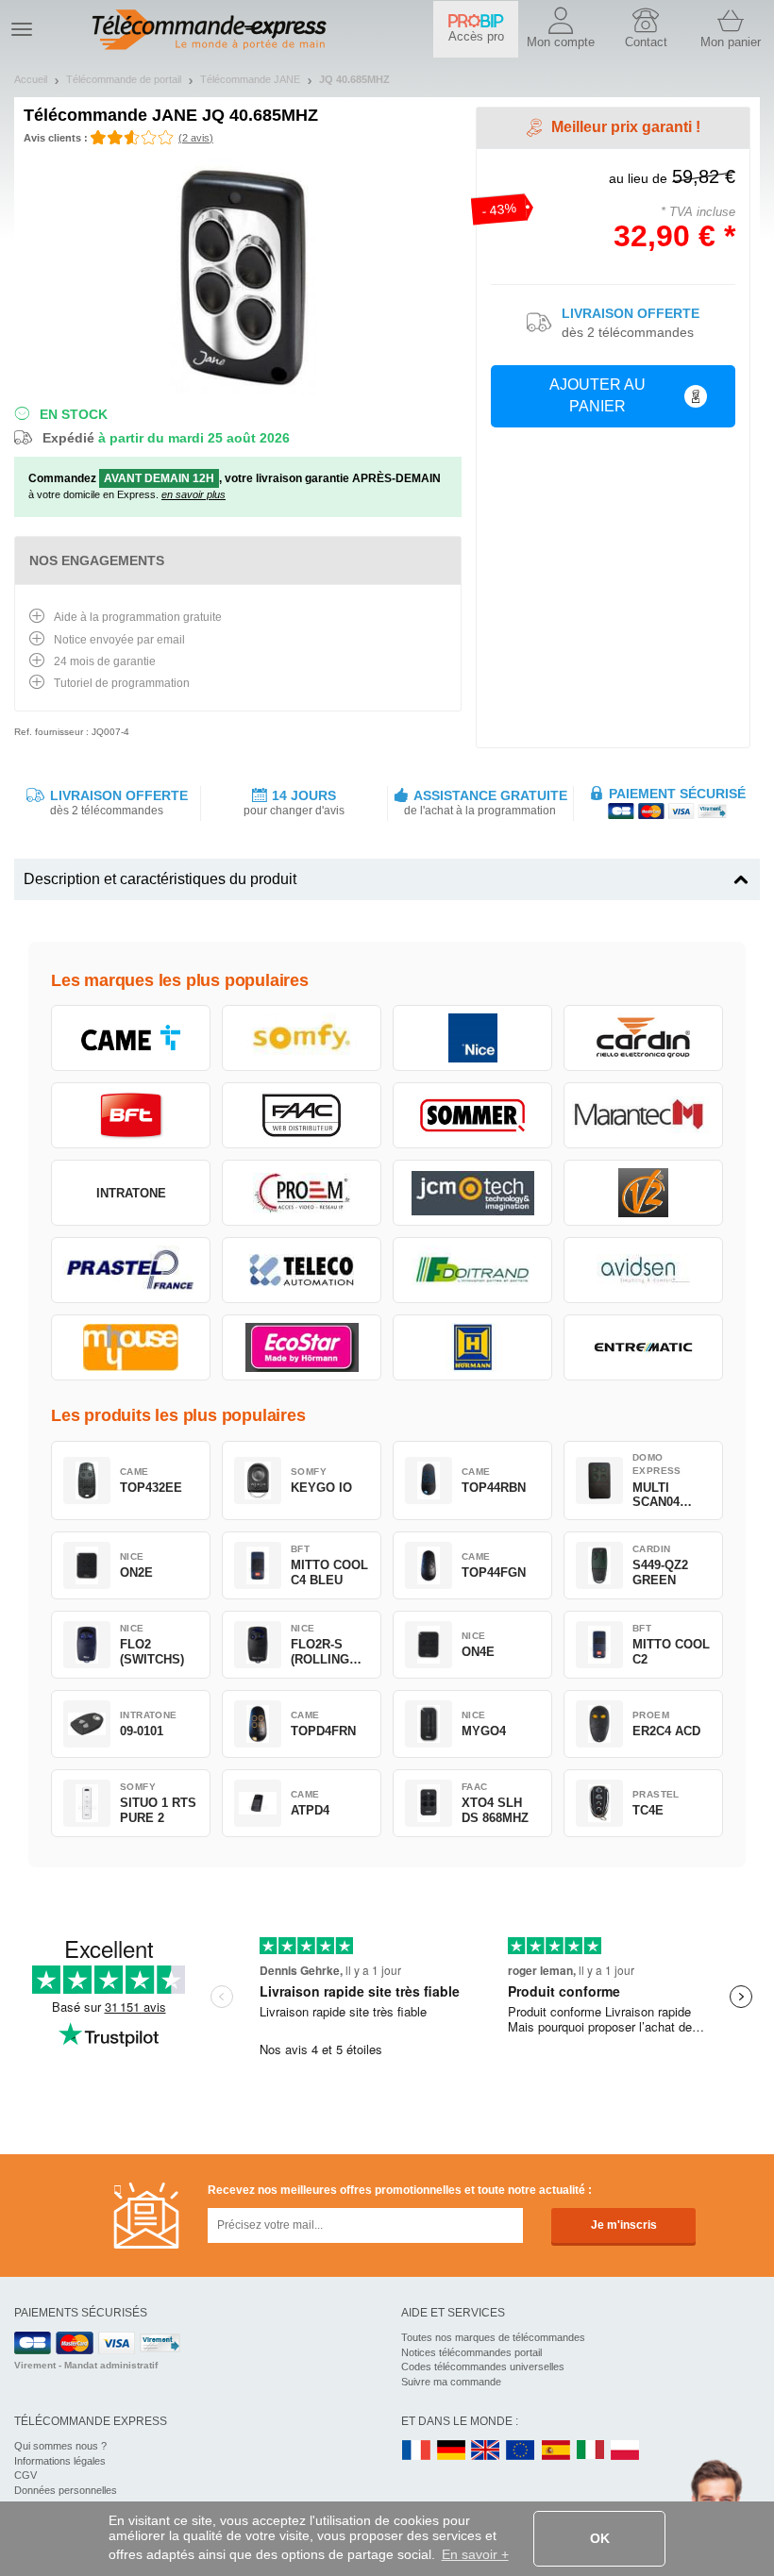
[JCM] (472, 1193)
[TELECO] (302, 1270)
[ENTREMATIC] (643, 1347)
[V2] (643, 1193)
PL (626, 2451)
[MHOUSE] (131, 1347)
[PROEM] (302, 1193)
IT (591, 2451)
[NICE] (472, 1038)
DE (451, 2451)
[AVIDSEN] (643, 1270)
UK (486, 2451)
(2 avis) (196, 138)
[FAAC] (302, 1115)
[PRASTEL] (131, 1270)
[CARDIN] (643, 1038)
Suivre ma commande (451, 2382)
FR (416, 2451)
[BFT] (131, 1115)
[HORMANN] (472, 1347)
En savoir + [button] (475, 2554)
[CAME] (131, 1038)
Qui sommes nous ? (60, 2446)
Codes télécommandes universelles (483, 2367)
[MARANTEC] (643, 1115)
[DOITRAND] (472, 1270)
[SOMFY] (302, 1038)
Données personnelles (66, 2490)
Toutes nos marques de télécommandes (493, 2337)
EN (521, 2451)
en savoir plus (193, 494)
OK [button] (600, 2538)
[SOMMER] (472, 1115)
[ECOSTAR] (302, 1347)
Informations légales (60, 2461)
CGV (25, 2475)
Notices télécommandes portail (471, 2352)
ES (556, 2451)
